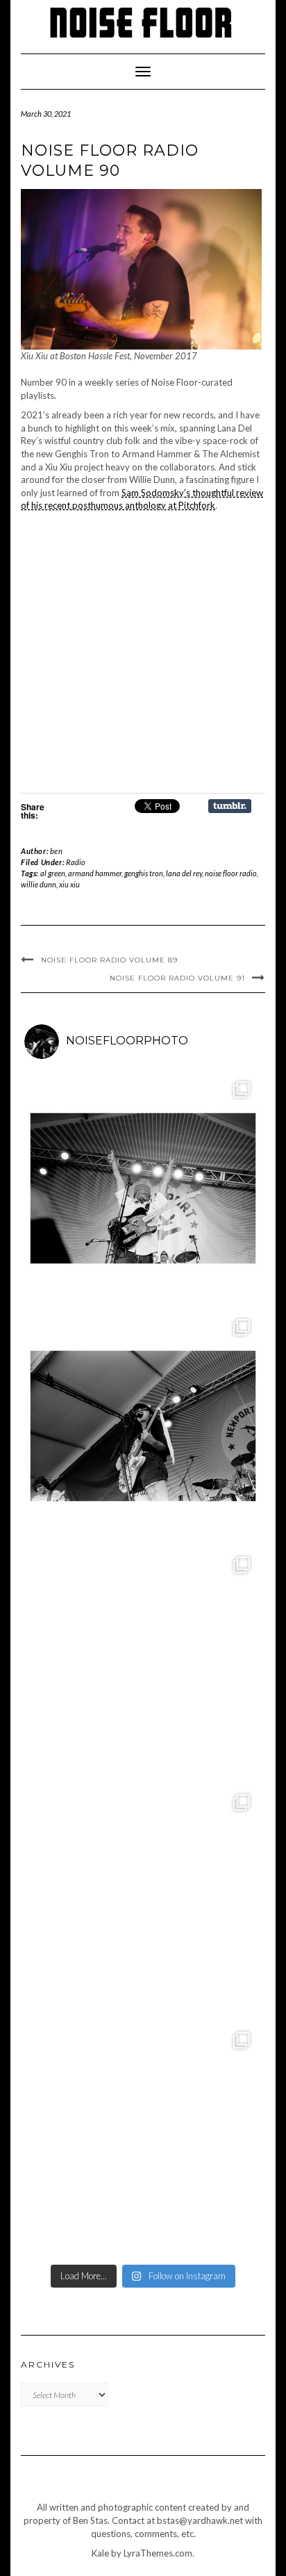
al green (53, 873)
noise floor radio (231, 873)
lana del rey (184, 873)
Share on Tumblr (230, 806)
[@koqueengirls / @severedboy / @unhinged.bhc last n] (143, 1901)
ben (57, 851)
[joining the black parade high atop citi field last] (143, 1664)
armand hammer (95, 873)
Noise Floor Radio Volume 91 (177, 978)
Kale (100, 2553)
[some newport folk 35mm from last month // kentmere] (143, 1426)
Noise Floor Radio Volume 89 (109, 960)
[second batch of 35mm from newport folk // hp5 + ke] (143, 1188)
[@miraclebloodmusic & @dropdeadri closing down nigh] (143, 2139)
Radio (76, 862)
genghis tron (144, 873)
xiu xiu (69, 884)
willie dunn (39, 884)
